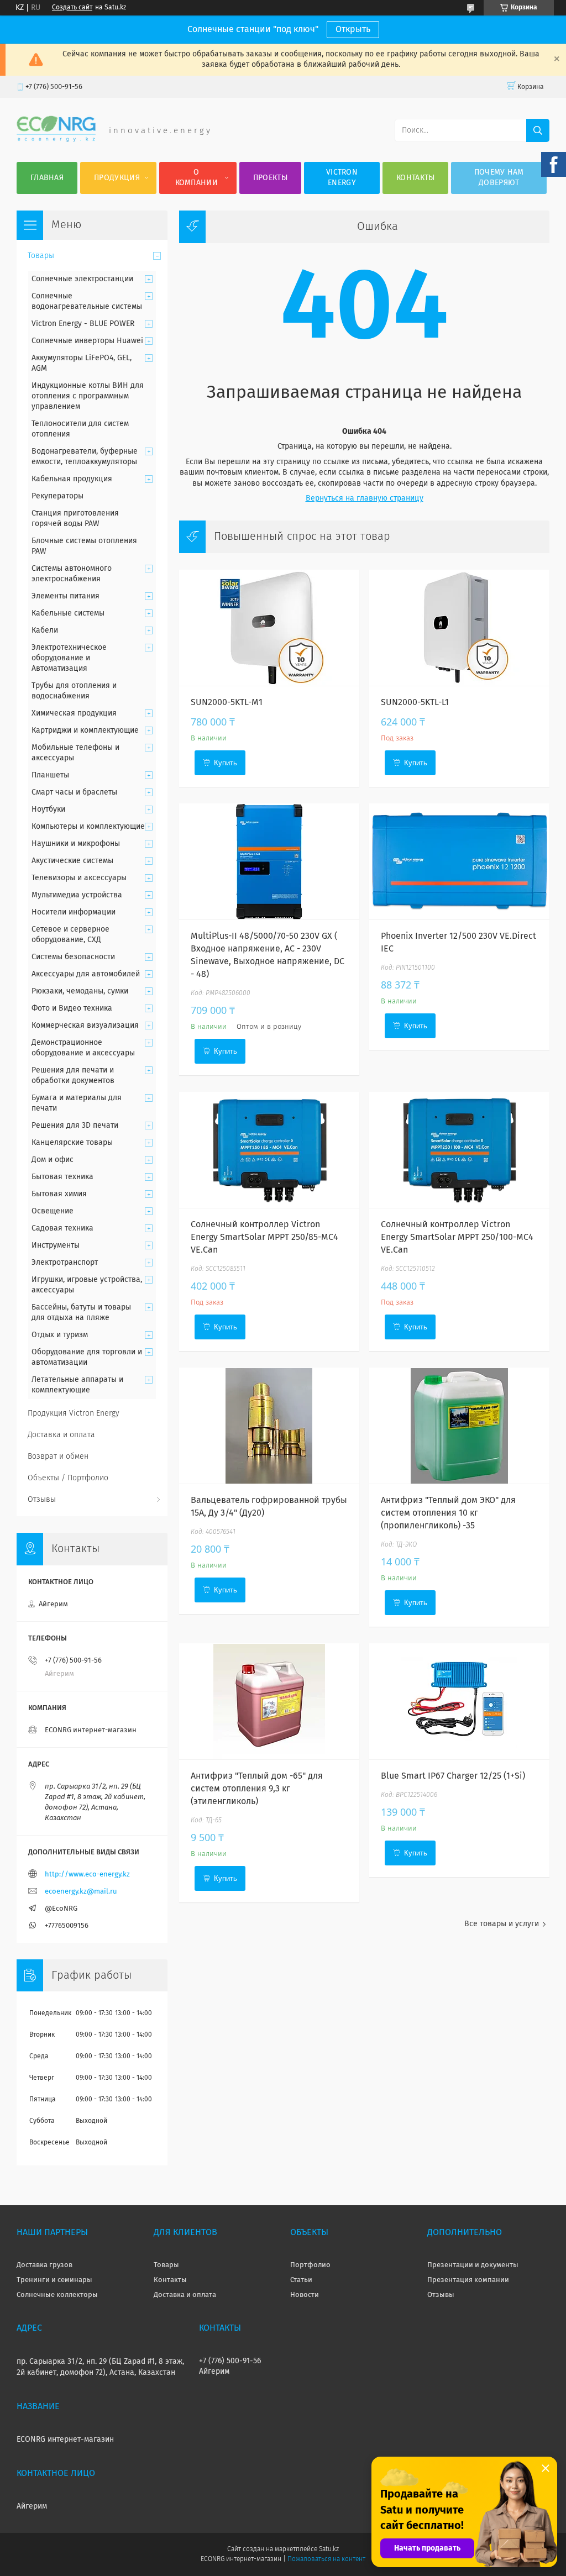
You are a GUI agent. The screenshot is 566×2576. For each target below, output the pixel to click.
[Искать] (538, 130)
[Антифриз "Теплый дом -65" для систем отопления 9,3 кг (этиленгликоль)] (269, 1701)
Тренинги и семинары (54, 2280)
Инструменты (56, 1245)
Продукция (117, 178)
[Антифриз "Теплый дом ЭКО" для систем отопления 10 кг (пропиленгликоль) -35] (459, 1426)
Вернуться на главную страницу (365, 498)
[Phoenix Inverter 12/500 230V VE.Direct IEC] (459, 861)
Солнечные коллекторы (57, 2295)
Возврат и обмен (58, 1457)
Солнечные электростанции (82, 279)
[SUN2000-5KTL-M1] (269, 628)
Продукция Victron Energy (74, 1413)
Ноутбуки (48, 809)
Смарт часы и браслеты (74, 792)
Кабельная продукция (72, 479)
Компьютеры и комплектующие (88, 827)
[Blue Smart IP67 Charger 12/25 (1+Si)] (459, 1701)
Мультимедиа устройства (77, 895)
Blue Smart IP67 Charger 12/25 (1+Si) (453, 1776)
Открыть (353, 29)
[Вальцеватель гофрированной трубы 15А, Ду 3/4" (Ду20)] (269, 1426)
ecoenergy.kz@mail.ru (81, 1892)
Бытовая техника (62, 1177)
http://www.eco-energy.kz (87, 1875)
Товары (41, 256)
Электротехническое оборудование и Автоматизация (69, 658)
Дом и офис (53, 1160)
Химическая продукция (74, 713)
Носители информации (74, 912)
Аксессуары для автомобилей (86, 974)
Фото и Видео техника (72, 1008)
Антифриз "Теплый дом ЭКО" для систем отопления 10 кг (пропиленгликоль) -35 (448, 1513)
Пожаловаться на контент (326, 2559)
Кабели (45, 630)
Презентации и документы (473, 2265)
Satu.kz (329, 2549)
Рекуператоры (57, 496)
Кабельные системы (68, 613)
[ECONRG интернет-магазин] (56, 140)
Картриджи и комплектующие (85, 730)
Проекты (270, 178)
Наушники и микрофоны (76, 844)
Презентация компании (468, 2280)
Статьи (301, 2280)
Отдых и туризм (60, 1335)
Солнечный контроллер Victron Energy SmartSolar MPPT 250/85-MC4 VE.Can (264, 1237)
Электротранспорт (65, 1263)
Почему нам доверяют (499, 178)
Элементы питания (65, 596)
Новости (305, 2295)
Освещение (53, 1211)
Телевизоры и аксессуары (79, 878)
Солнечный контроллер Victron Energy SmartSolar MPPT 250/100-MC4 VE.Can (457, 1237)
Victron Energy (342, 178)
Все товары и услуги (502, 1924)
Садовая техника (62, 1228)
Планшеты (50, 775)
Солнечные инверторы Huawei (87, 341)
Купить (226, 763)
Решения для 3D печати (75, 1126)
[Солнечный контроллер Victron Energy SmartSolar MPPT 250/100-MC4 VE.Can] (459, 1150)
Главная (47, 178)
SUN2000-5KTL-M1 (227, 702)
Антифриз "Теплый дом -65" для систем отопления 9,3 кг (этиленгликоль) (257, 1789)
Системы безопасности (73, 957)
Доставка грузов (44, 2265)
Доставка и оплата (61, 1435)
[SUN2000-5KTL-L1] (459, 628)
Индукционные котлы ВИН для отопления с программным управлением (88, 396)
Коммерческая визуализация (85, 1026)
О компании (196, 178)
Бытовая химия (59, 1194)
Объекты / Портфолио (68, 1478)
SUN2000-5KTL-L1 (415, 702)
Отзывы (42, 1500)
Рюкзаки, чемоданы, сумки (80, 991)
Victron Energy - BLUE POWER (83, 324)
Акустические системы (72, 861)
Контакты (415, 178)
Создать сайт (72, 8)
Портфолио (310, 2265)
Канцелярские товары (72, 1143)
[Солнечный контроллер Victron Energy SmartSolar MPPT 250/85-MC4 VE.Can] (269, 1150)
